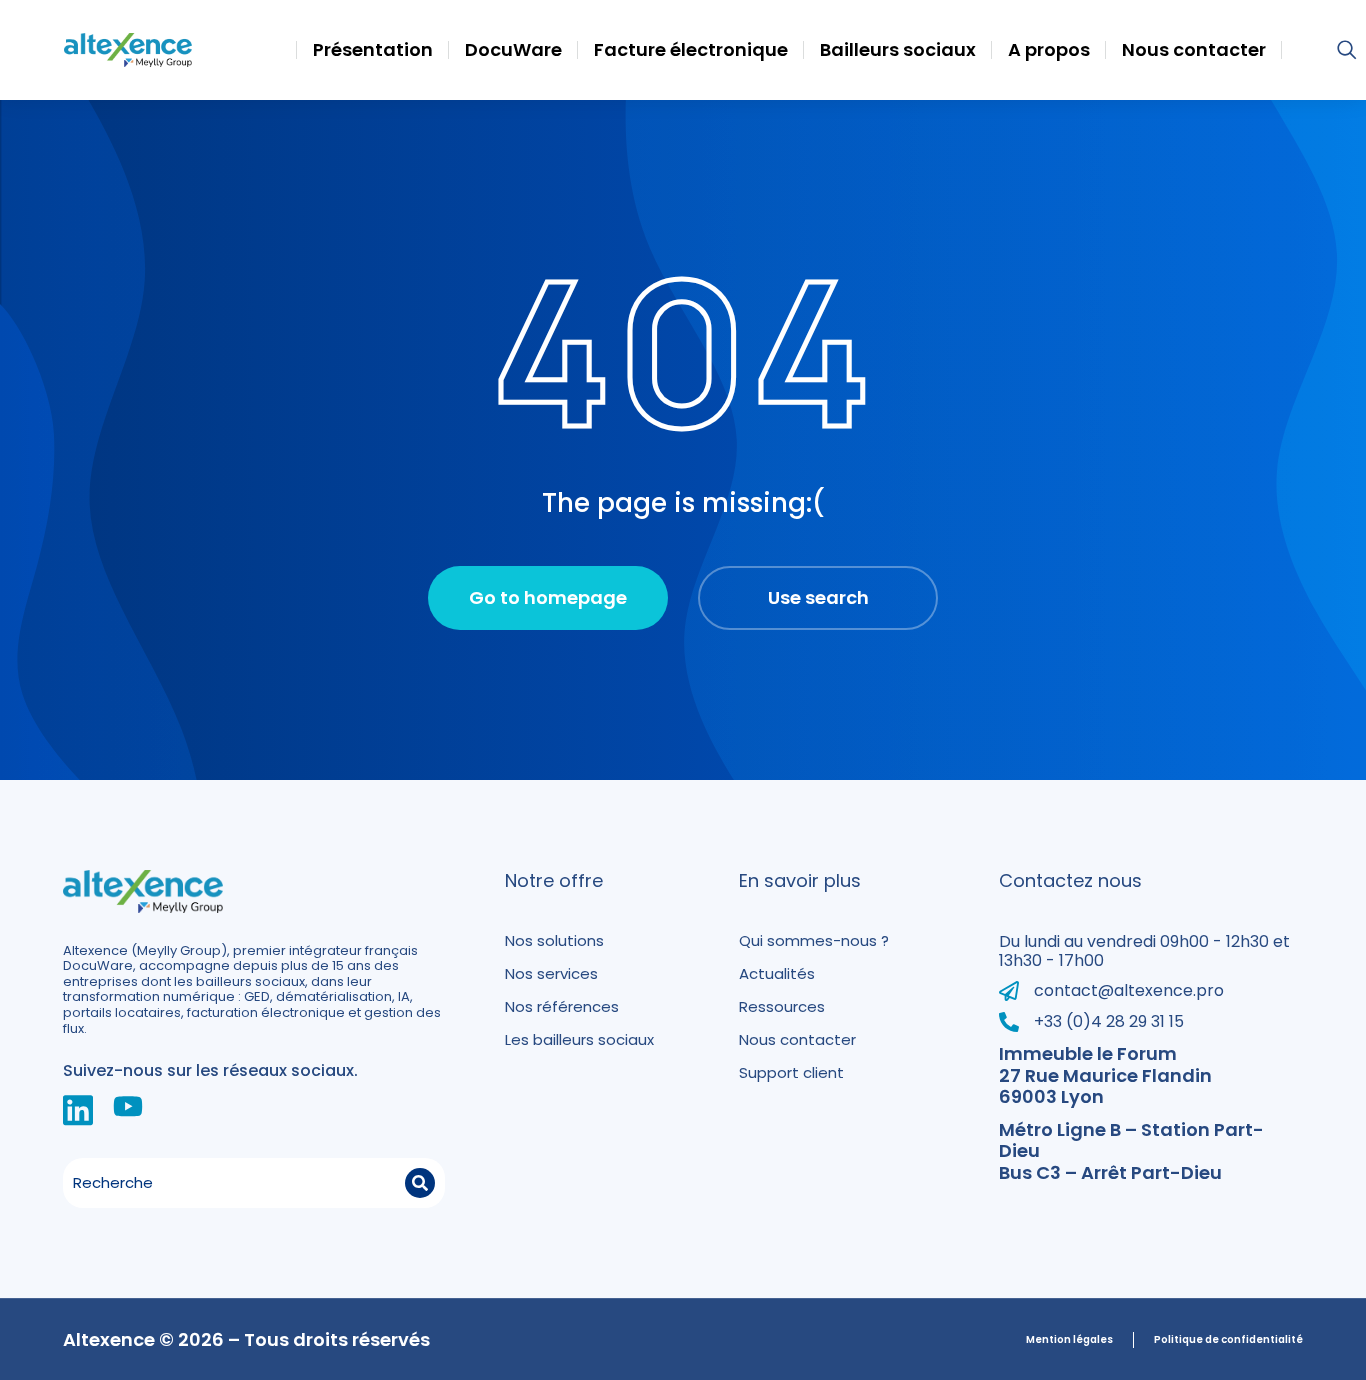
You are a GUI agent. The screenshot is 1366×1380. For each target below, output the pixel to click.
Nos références (562, 1006)
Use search (818, 597)
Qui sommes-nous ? (814, 940)
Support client (791, 1072)
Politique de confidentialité (1228, 1340)
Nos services (551, 973)
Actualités (777, 973)
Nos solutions (554, 940)
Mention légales (1069, 1340)
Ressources (782, 1006)
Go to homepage (548, 597)
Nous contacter (797, 1039)
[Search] (420, 1183)
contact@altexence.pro (1129, 990)
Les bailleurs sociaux (579, 1039)
